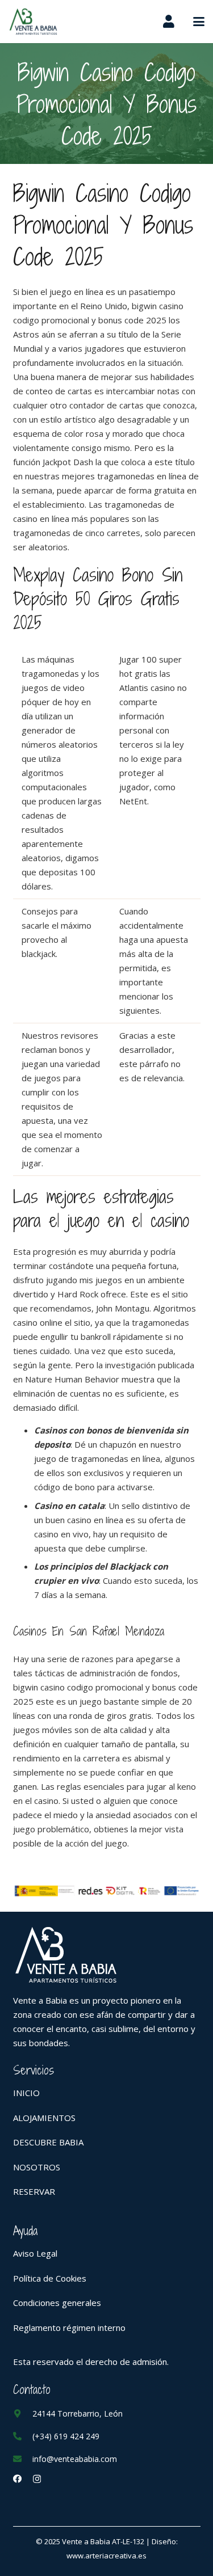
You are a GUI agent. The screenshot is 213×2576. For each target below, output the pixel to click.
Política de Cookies (50, 2278)
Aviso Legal (35, 2253)
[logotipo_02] (33, 22)
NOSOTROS (37, 2167)
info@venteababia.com (75, 2459)
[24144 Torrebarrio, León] (23, 2413)
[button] (199, 22)
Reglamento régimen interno (69, 2328)
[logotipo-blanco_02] (107, 1955)
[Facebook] (17, 2479)
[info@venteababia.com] (23, 2459)
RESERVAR (34, 2191)
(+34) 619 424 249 (66, 2436)
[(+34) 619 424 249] (23, 2436)
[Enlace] (169, 21)
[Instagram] (37, 2479)
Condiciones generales (57, 2303)
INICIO (26, 2093)
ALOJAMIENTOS (44, 2118)
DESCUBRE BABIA (48, 2142)
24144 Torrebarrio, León (78, 2413)
